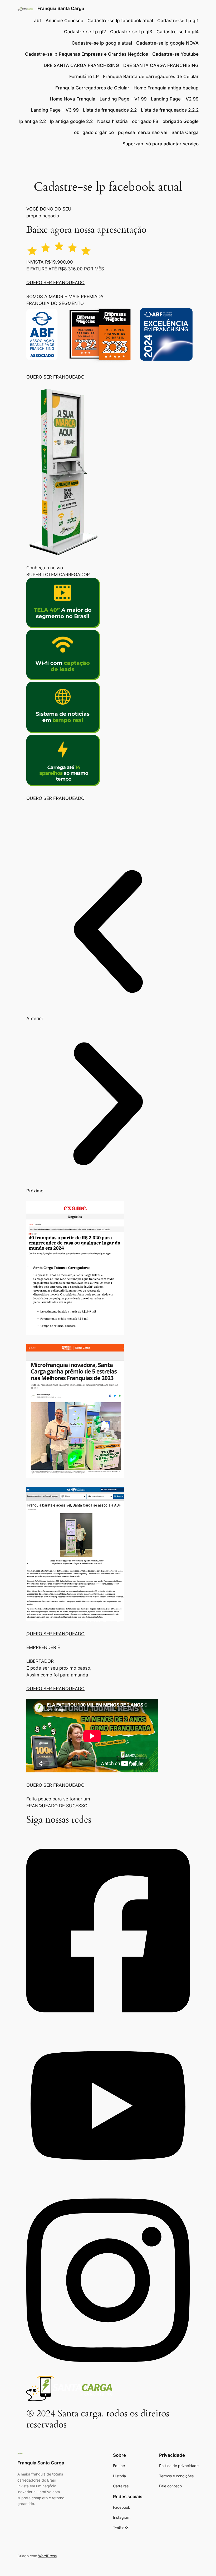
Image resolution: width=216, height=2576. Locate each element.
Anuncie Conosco (64, 21)
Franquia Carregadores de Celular (92, 88)
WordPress (47, 2556)
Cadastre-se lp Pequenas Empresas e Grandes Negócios (87, 54)
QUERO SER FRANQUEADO (55, 283)
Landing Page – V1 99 (123, 99)
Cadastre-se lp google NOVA (167, 43)
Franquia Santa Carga (61, 8)
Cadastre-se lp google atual (102, 43)
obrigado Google (181, 121)
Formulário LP (84, 77)
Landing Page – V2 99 (175, 99)
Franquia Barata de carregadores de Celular (151, 77)
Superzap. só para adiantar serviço (161, 144)
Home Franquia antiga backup (166, 88)
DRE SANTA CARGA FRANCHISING (81, 65)
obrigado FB (145, 121)
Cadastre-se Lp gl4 (178, 32)
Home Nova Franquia (73, 99)
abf (38, 21)
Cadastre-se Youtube (175, 54)
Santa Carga (185, 132)
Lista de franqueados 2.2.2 (170, 110)
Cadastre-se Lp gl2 (85, 32)
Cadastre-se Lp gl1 (178, 21)
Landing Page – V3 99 (55, 110)
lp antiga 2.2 (33, 121)
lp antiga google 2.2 (71, 121)
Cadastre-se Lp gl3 (131, 32)
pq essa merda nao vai (143, 132)
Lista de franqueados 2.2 (110, 110)
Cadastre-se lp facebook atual (120, 21)
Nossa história (112, 121)
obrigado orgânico (94, 132)
